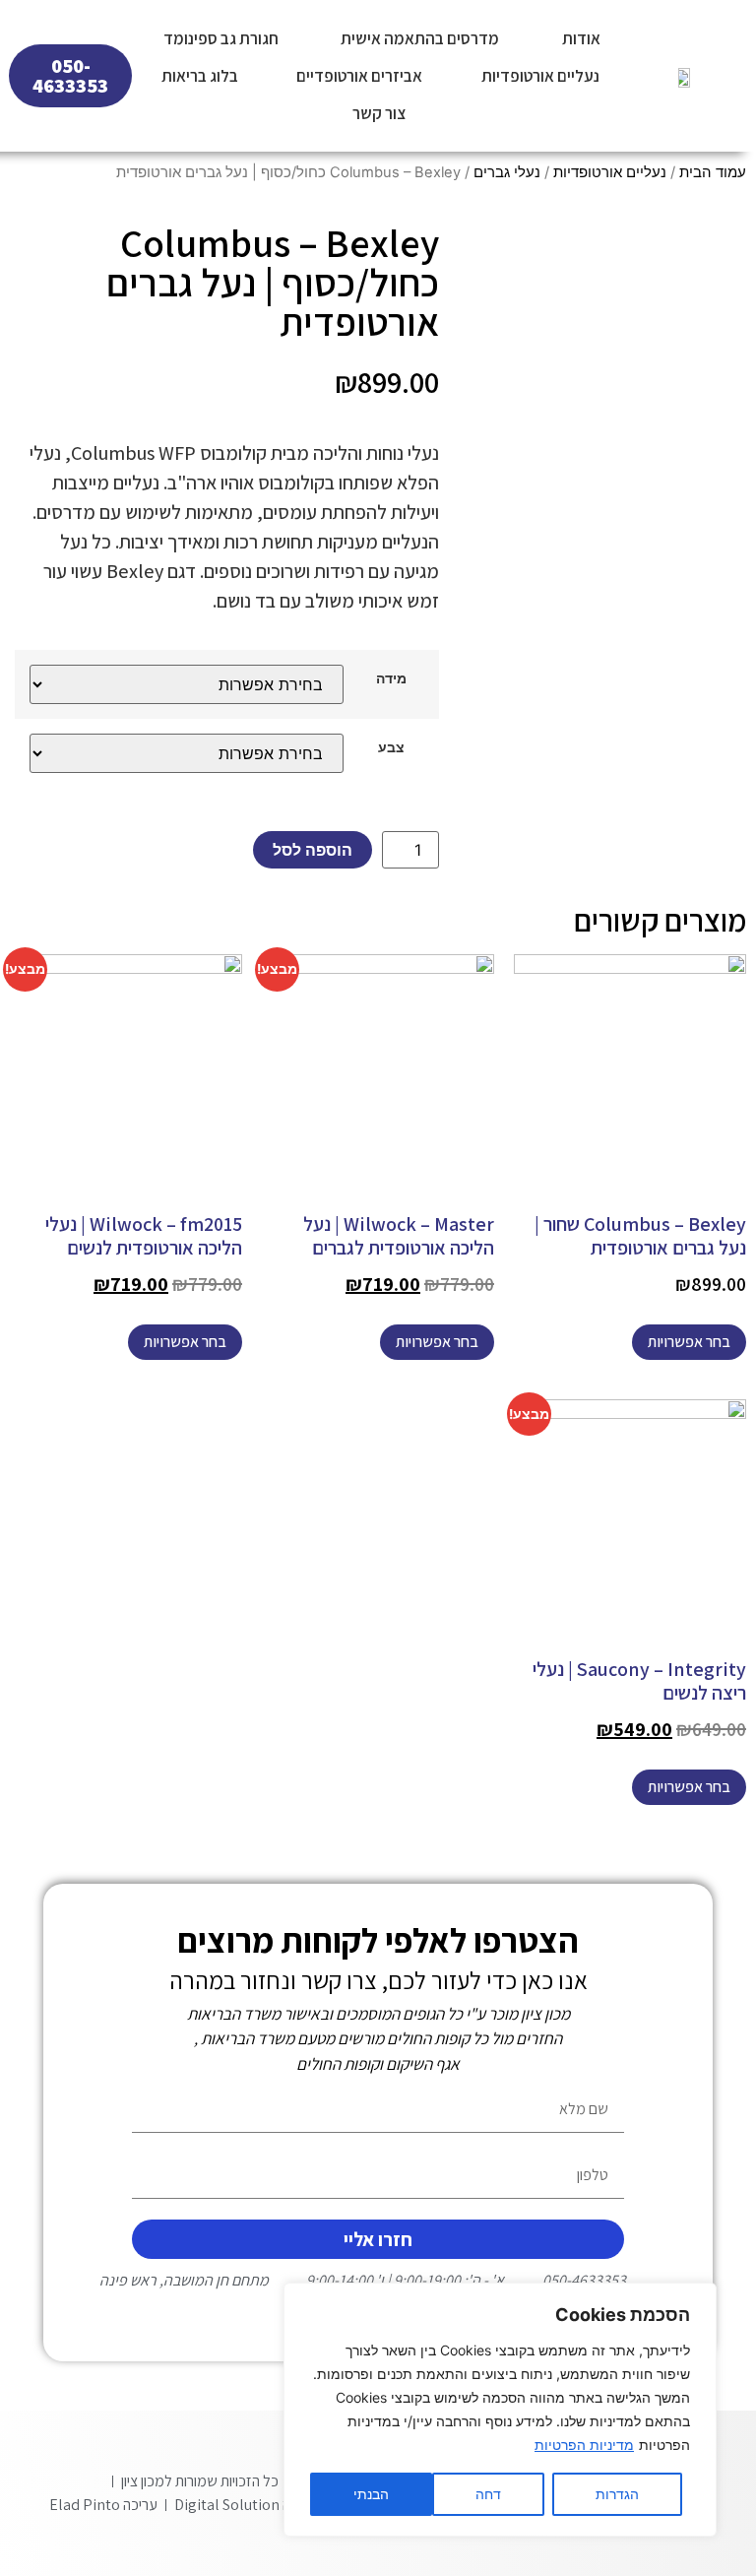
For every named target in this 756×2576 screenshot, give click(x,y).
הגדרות (617, 2494)
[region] (500, 2410)
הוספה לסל (313, 850)
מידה (391, 678)
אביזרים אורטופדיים (359, 76)
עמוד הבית (713, 172)
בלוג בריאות (200, 76)
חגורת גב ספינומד (221, 38)
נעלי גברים (507, 172)
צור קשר (379, 113)
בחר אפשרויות (689, 1342)
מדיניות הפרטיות (584, 2445)
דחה (488, 2494)
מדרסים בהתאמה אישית (420, 38)
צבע (391, 747)
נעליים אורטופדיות (540, 76)
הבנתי (371, 2494)
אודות (581, 38)
